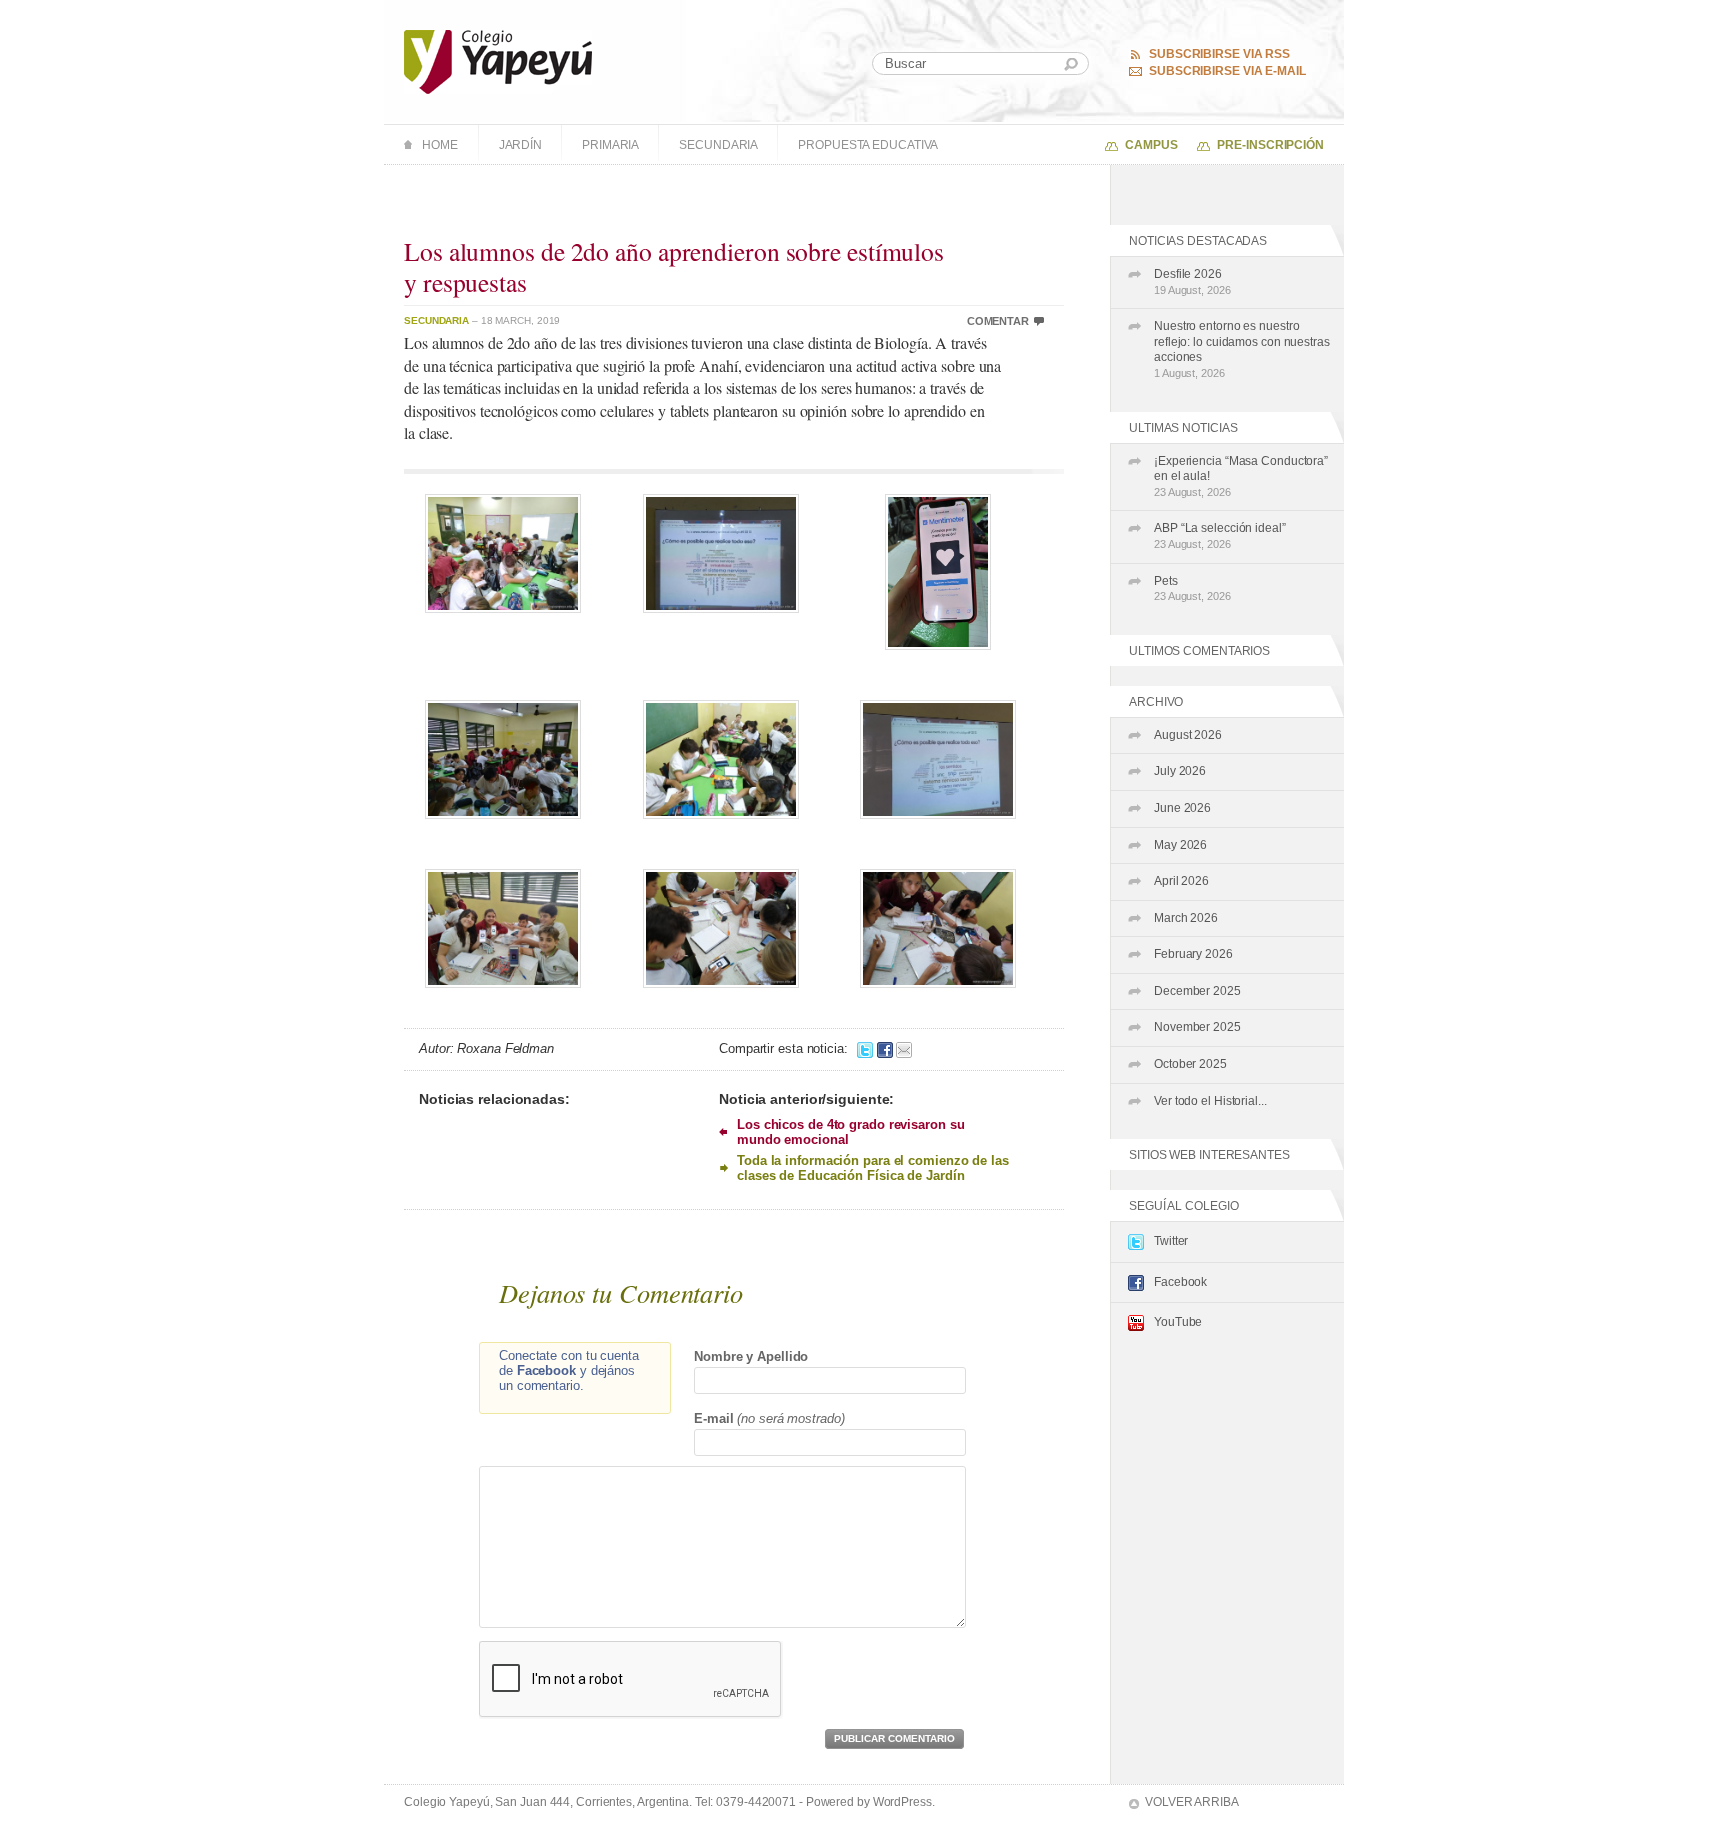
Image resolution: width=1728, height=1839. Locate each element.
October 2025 (1190, 1064)
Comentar (998, 321)
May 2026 (1180, 845)
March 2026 (1186, 918)
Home (440, 145)
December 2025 (1197, 991)
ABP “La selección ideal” (1220, 535)
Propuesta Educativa (868, 145)
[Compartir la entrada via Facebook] (885, 1048)
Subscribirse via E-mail (1227, 71)
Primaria (610, 145)
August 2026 (1188, 735)
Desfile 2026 (1192, 281)
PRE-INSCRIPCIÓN (1270, 145)
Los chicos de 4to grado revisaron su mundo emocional (850, 1132)
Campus (1151, 145)
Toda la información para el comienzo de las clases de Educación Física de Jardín (873, 1168)
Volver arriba (1192, 1802)
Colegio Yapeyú (498, 62)
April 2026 (1181, 881)
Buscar (1071, 64)
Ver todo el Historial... (1210, 1101)
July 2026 (1180, 771)
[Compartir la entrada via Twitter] (865, 1048)
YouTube (1178, 1322)
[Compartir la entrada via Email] (904, 1048)
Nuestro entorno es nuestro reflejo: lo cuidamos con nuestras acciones (1242, 349)
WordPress (902, 1802)
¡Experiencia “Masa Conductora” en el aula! (1241, 476)
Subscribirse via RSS (1219, 54)
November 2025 (1197, 1027)
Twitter (1171, 1241)
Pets (1192, 588)
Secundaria (718, 145)
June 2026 (1182, 808)
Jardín (520, 145)
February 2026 (1193, 954)
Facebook (1180, 1282)
